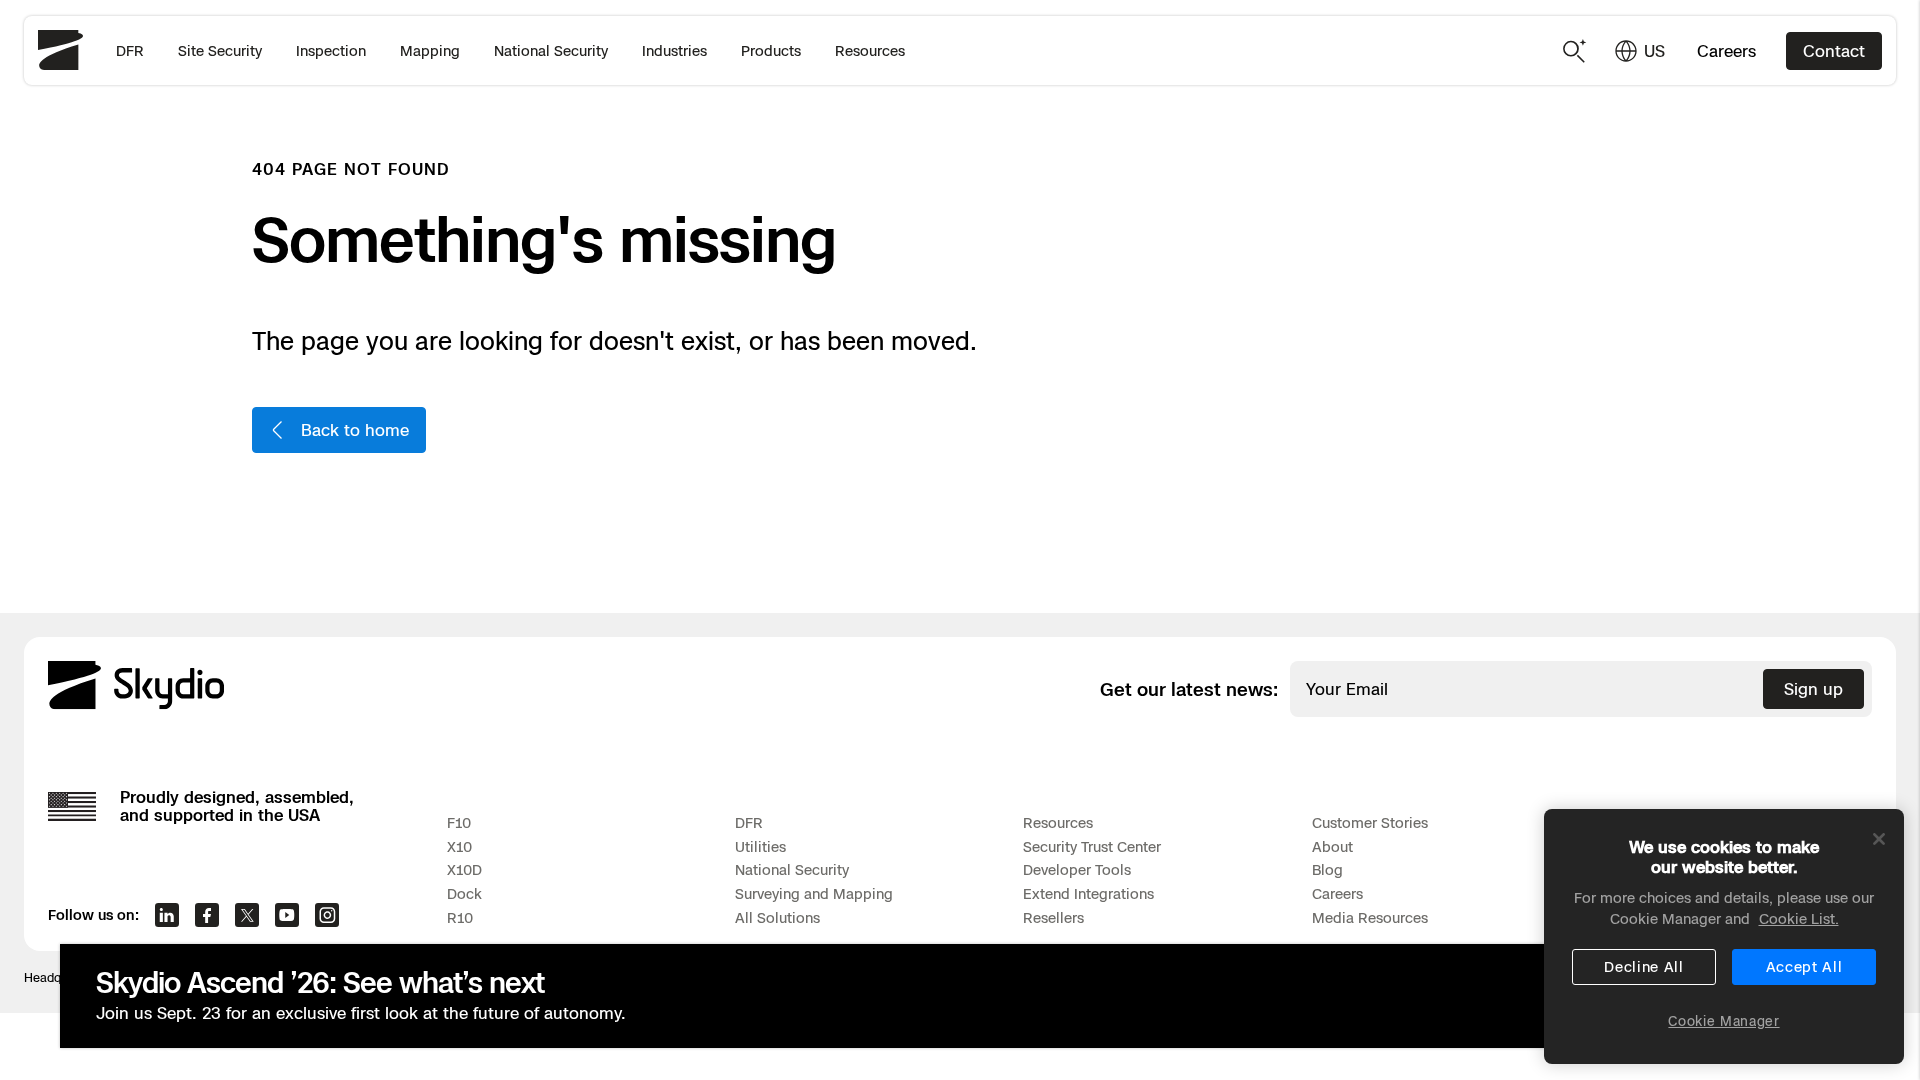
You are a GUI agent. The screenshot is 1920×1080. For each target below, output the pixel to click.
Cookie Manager (1723, 1021)
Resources (870, 50)
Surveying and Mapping (814, 893)
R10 (460, 917)
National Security (551, 50)
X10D (464, 869)
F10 (459, 822)
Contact (1834, 51)
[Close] (1879, 839)
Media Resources (1370, 917)
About (1332, 846)
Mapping (430, 50)
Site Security (220, 50)
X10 (459, 846)
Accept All (1804, 966)
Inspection (331, 50)
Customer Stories (1370, 822)
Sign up (1813, 689)
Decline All (1644, 966)
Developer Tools (1077, 869)
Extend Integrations (1088, 893)
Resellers (1053, 917)
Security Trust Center (1092, 846)
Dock (464, 893)
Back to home (355, 430)
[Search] (1575, 51)
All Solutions (777, 917)
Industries (674, 50)
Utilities (760, 846)
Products (771, 50)
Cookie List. (1799, 918)
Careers (1726, 51)
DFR (130, 50)
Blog (1327, 869)
